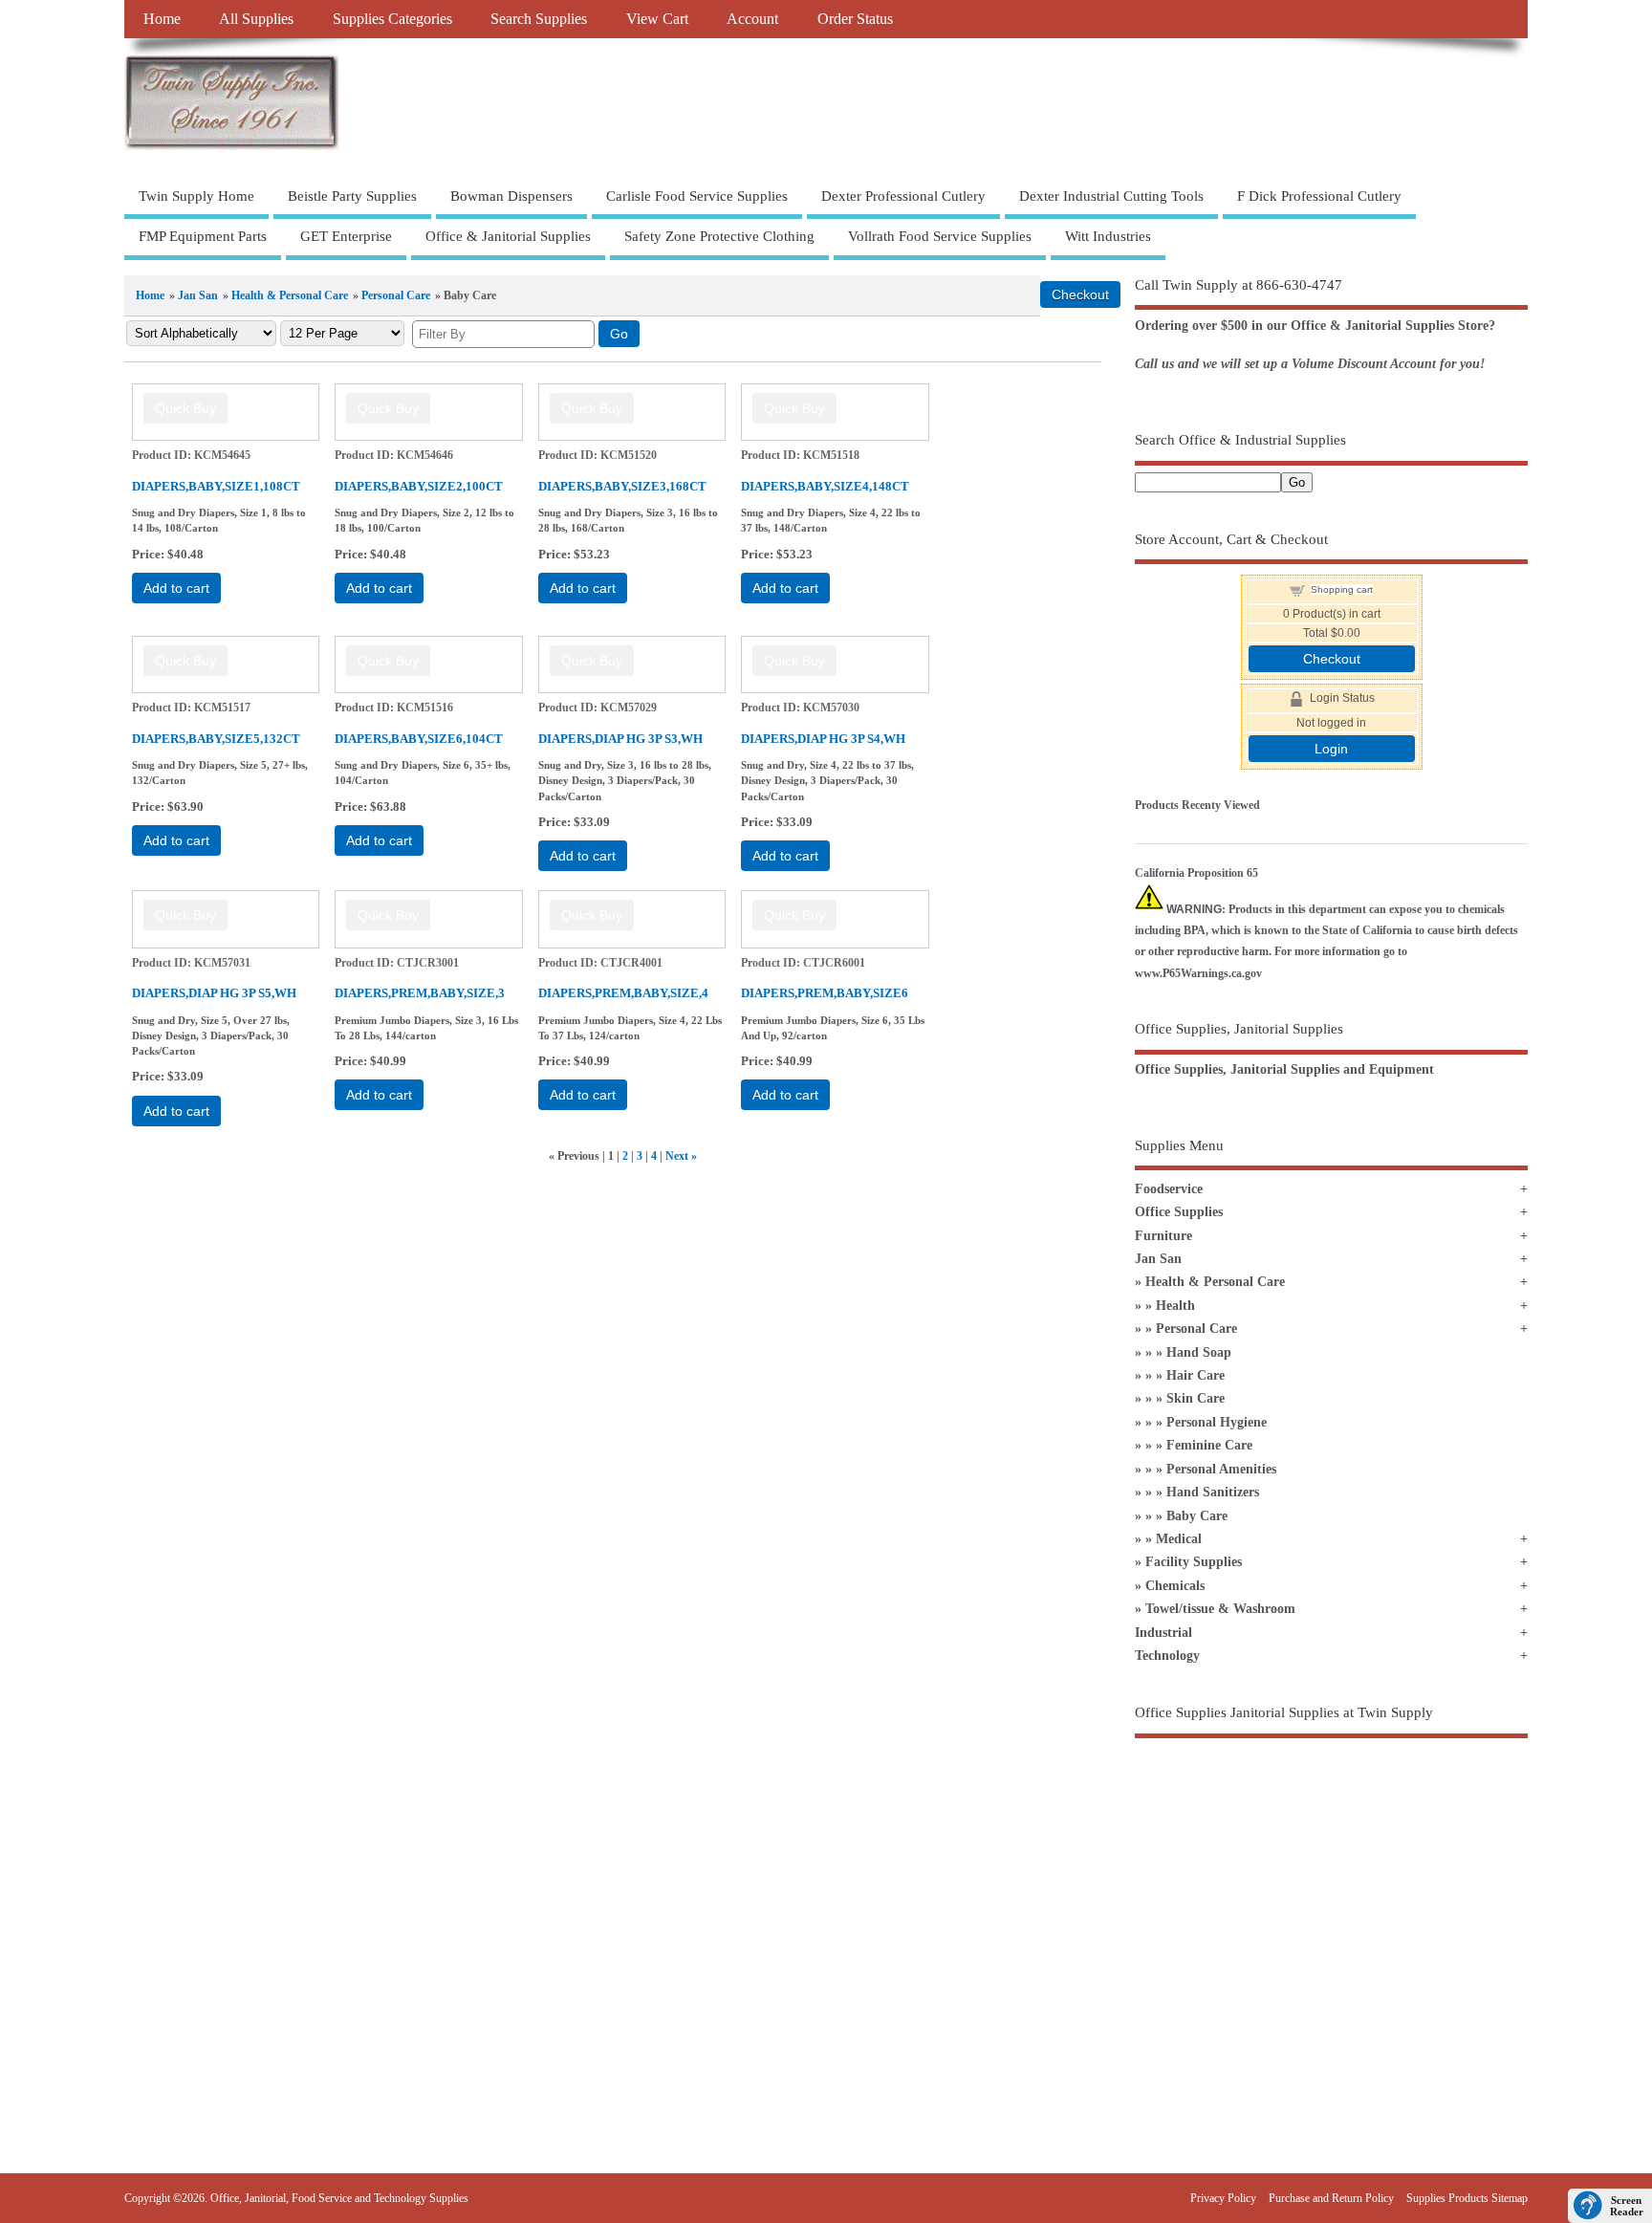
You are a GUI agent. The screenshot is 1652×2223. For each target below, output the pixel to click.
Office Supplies (1179, 1212)
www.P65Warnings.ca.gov (1198, 973)
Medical (1179, 1539)
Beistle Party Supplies (352, 196)
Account (752, 19)
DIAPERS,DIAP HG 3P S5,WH (214, 993)
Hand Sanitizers (1213, 1492)
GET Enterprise (346, 236)
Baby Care (1197, 1516)
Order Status (855, 19)
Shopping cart (1342, 589)
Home (162, 19)
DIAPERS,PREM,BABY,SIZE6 (825, 993)
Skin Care (1196, 1398)
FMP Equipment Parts (203, 236)
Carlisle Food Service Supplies (697, 196)
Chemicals (1175, 1586)
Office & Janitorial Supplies (508, 236)
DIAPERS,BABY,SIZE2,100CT (419, 486)
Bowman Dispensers (511, 196)
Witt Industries (1108, 236)
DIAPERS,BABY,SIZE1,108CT (216, 486)
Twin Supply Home (196, 196)
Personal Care (396, 295)
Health (1175, 1306)
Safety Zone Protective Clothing (719, 236)
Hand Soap (1199, 1352)
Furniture (1163, 1236)
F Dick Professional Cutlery (1319, 196)
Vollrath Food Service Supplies (940, 236)
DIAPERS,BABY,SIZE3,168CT (622, 486)
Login (1331, 749)
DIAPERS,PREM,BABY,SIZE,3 (420, 993)
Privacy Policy (1223, 2198)
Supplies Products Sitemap (1467, 2198)
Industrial (1163, 1633)
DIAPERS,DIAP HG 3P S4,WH (823, 739)
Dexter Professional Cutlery (903, 196)
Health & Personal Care (290, 295)
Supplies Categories (392, 19)
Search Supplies (539, 19)
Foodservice (1169, 1189)
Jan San (198, 295)
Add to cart (176, 588)
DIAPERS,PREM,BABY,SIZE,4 (623, 993)
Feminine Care (1209, 1445)
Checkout (1332, 659)
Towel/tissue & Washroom (1220, 1609)
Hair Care (1196, 1375)
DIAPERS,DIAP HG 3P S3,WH (620, 739)
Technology (1167, 1656)
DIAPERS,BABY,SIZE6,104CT (419, 739)
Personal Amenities (1221, 1469)
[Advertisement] (1331, 1915)
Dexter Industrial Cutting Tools (1111, 196)
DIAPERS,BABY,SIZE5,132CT (216, 739)
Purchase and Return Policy (1331, 2198)
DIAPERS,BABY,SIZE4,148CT (825, 486)
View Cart (657, 19)
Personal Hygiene (1217, 1422)
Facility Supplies (1194, 1562)
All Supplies (256, 19)
